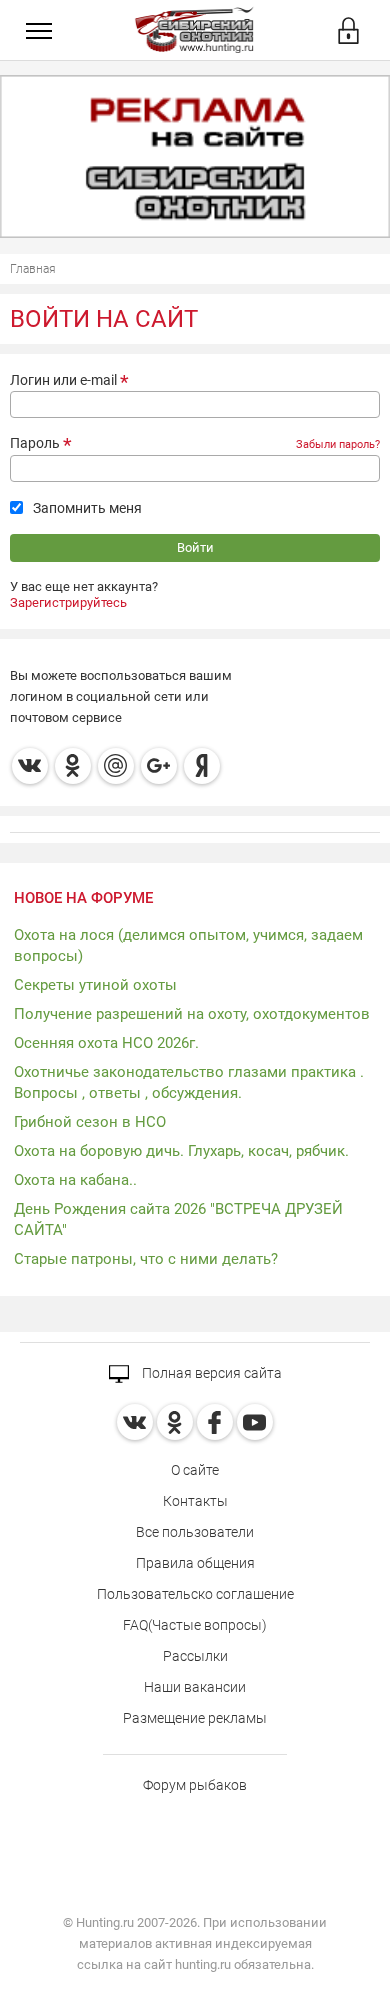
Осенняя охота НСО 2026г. (106, 1043)
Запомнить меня (87, 508)
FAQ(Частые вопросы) (195, 1625)
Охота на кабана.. (75, 1180)
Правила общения (195, 1563)
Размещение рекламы (195, 1718)
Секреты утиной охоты (95, 985)
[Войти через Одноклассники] (73, 766)
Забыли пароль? (338, 444)
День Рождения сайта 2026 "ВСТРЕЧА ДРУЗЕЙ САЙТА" (178, 1219)
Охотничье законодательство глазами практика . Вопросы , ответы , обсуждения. (189, 1082)
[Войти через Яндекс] (202, 766)
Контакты (195, 1501)
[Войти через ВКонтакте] (30, 766)
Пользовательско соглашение (195, 1594)
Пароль (35, 443)
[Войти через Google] (159, 766)
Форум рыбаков (195, 1785)
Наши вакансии (195, 1687)
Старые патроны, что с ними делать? (146, 1259)
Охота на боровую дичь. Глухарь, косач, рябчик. (181, 1151)
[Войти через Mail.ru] (116, 766)
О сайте (195, 1470)
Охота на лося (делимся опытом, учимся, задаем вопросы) (188, 945)
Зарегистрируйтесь (68, 602)
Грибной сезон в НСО (90, 1122)
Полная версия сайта (210, 1373)
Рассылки (195, 1656)
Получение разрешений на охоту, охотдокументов (192, 1014)
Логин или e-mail (63, 380)
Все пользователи (195, 1532)
